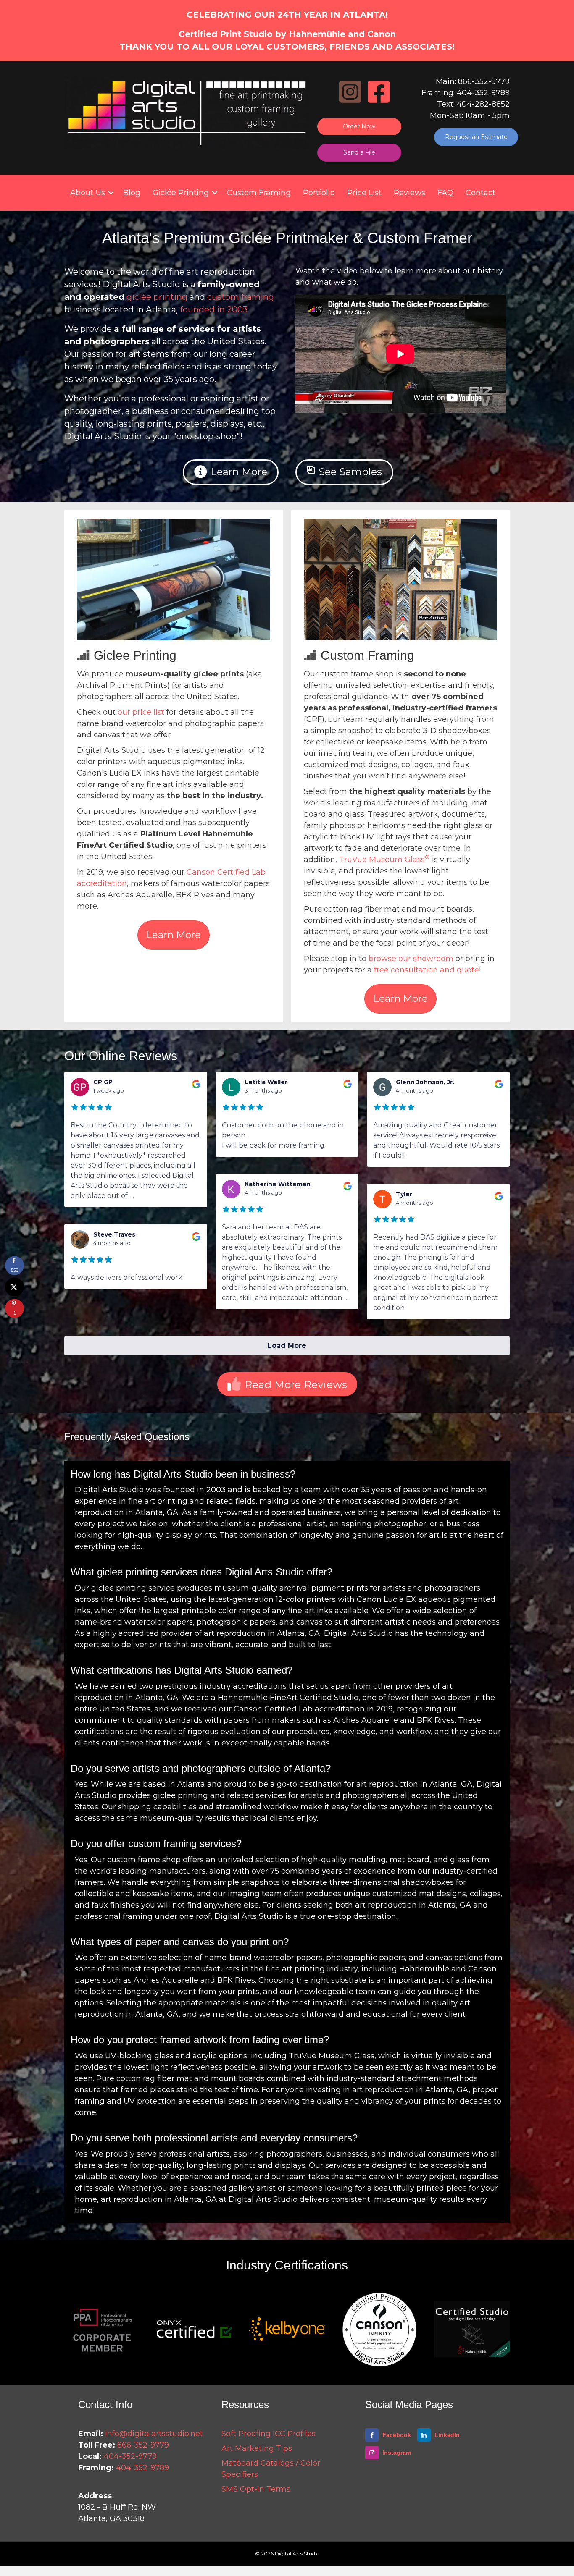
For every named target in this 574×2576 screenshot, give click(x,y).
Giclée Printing (181, 193)
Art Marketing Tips (257, 2448)
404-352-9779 (130, 2456)
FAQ (445, 193)
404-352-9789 (142, 2468)
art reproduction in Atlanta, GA (262, 1633)
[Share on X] (14, 1287)
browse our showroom (411, 959)
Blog (132, 193)
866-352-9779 (143, 2445)
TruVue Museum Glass (384, 860)
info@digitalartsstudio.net (154, 2434)
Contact (481, 193)
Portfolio (319, 193)
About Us (88, 193)
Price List (364, 193)
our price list (141, 712)
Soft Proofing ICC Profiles (269, 2434)
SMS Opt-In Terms (256, 2489)
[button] (111, 193)
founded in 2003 (214, 309)
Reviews (409, 193)
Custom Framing (259, 193)
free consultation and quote (427, 970)
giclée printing (157, 297)
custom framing (241, 297)
